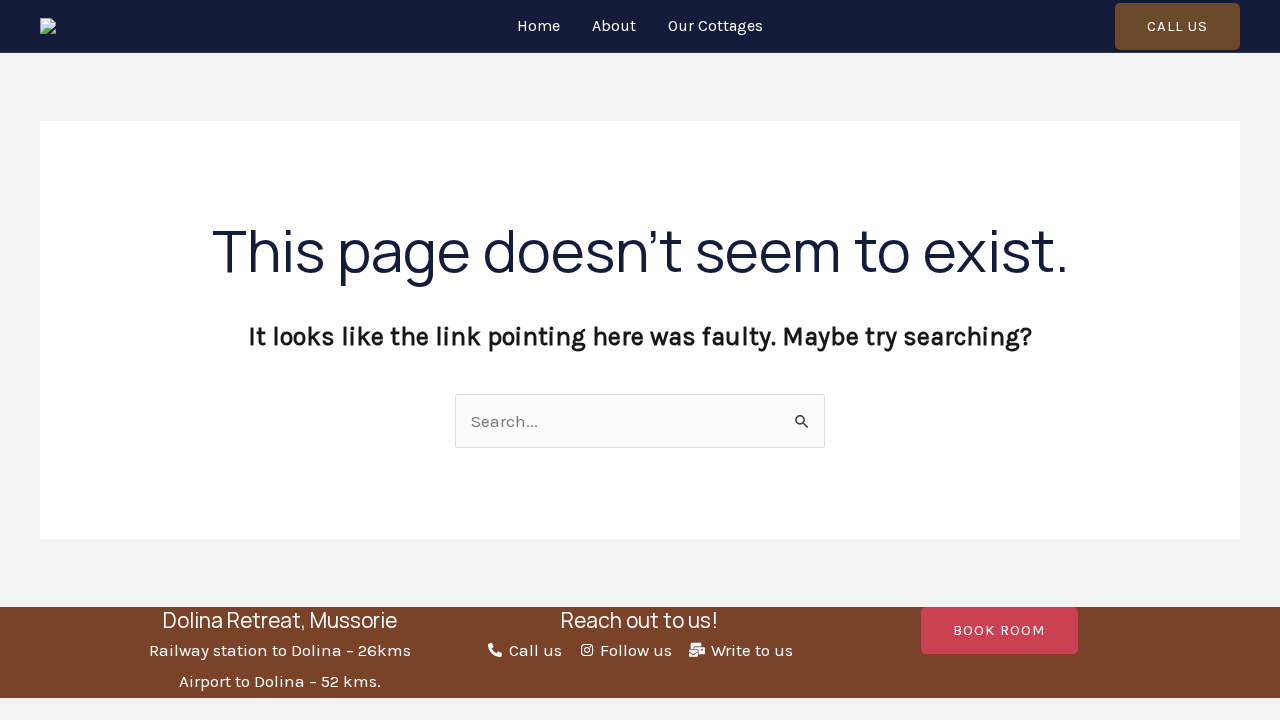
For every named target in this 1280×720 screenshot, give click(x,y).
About (614, 25)
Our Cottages (715, 25)
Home (538, 25)
